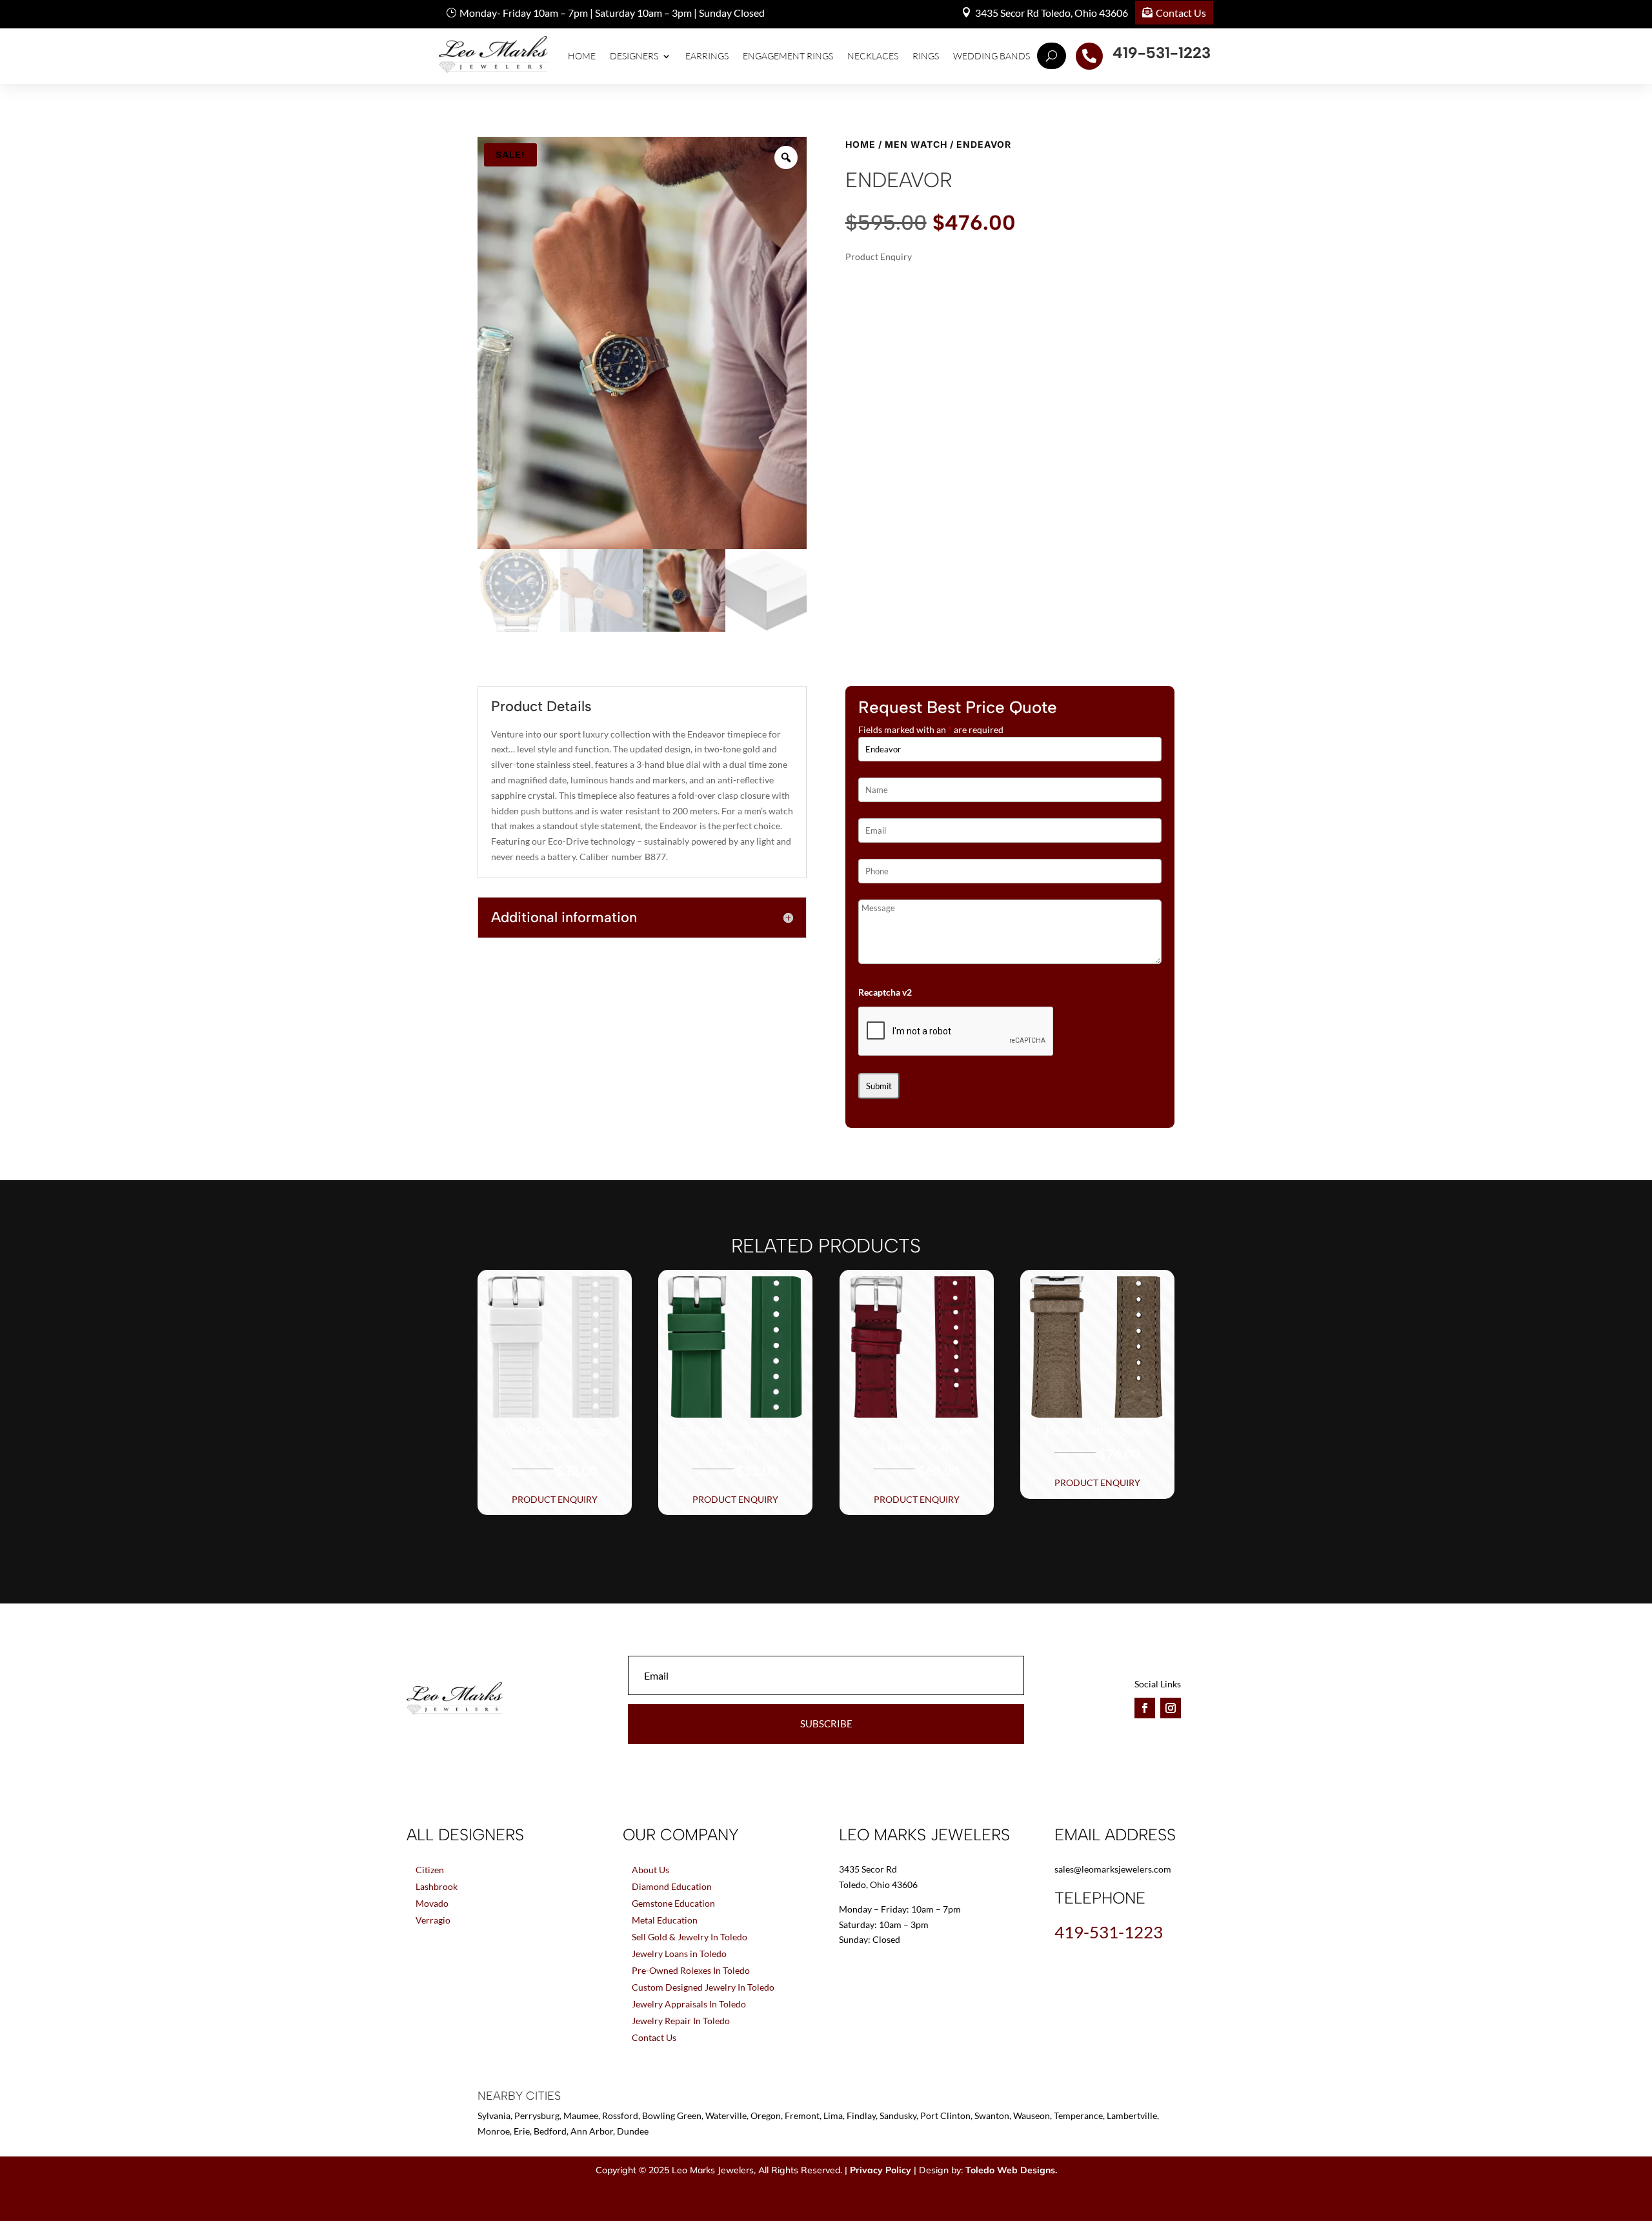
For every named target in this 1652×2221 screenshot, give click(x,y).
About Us (650, 1870)
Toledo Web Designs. (1011, 2170)
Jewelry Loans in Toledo (679, 1954)
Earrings (707, 56)
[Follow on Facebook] (1145, 1708)
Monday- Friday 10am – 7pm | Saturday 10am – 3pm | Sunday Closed (612, 13)
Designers (634, 56)
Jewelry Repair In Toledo (681, 2021)
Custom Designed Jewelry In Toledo (703, 1987)
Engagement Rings (788, 56)
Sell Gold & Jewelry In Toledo (690, 1937)
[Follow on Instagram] (1171, 1708)
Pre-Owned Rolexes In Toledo (691, 1970)
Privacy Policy (881, 2170)
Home (582, 56)
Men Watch (916, 144)
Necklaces (873, 56)
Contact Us (1181, 13)
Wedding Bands (992, 56)
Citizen (430, 1870)
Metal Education (665, 1920)
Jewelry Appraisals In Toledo (689, 2004)
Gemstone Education (673, 1903)
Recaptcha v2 (885, 992)
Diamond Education (672, 1886)
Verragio (433, 1920)
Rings (926, 56)
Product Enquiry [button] (555, 1499)
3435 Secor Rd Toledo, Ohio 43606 (1052, 13)
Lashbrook (437, 1886)
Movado (432, 1903)
